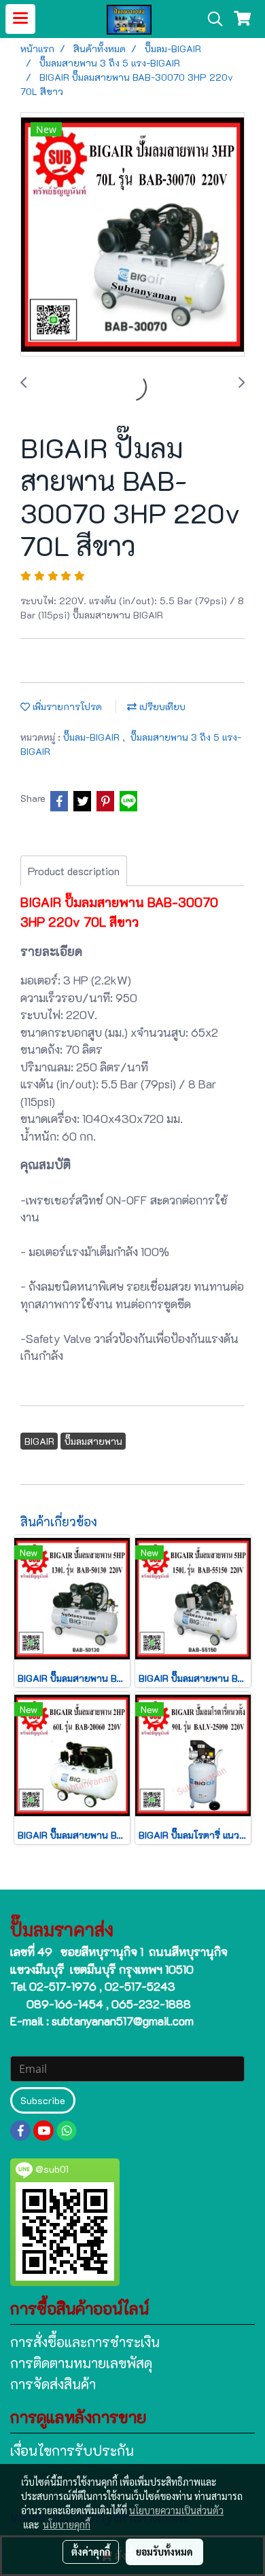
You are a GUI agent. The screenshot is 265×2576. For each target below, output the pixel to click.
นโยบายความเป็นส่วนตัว (176, 2510)
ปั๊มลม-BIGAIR (93, 737)
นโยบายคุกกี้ (67, 2524)
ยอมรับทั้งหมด (164, 2552)
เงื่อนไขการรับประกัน (72, 2450)
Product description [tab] (74, 871)
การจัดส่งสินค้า (53, 2384)
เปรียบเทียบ (161, 706)
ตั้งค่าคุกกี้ (91, 2552)
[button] (211, 19)
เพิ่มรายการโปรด (66, 706)
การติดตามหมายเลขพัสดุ (81, 2363)
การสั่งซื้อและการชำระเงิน (85, 2342)
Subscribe (43, 2100)
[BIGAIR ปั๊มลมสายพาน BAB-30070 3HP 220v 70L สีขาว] (132, 235)
